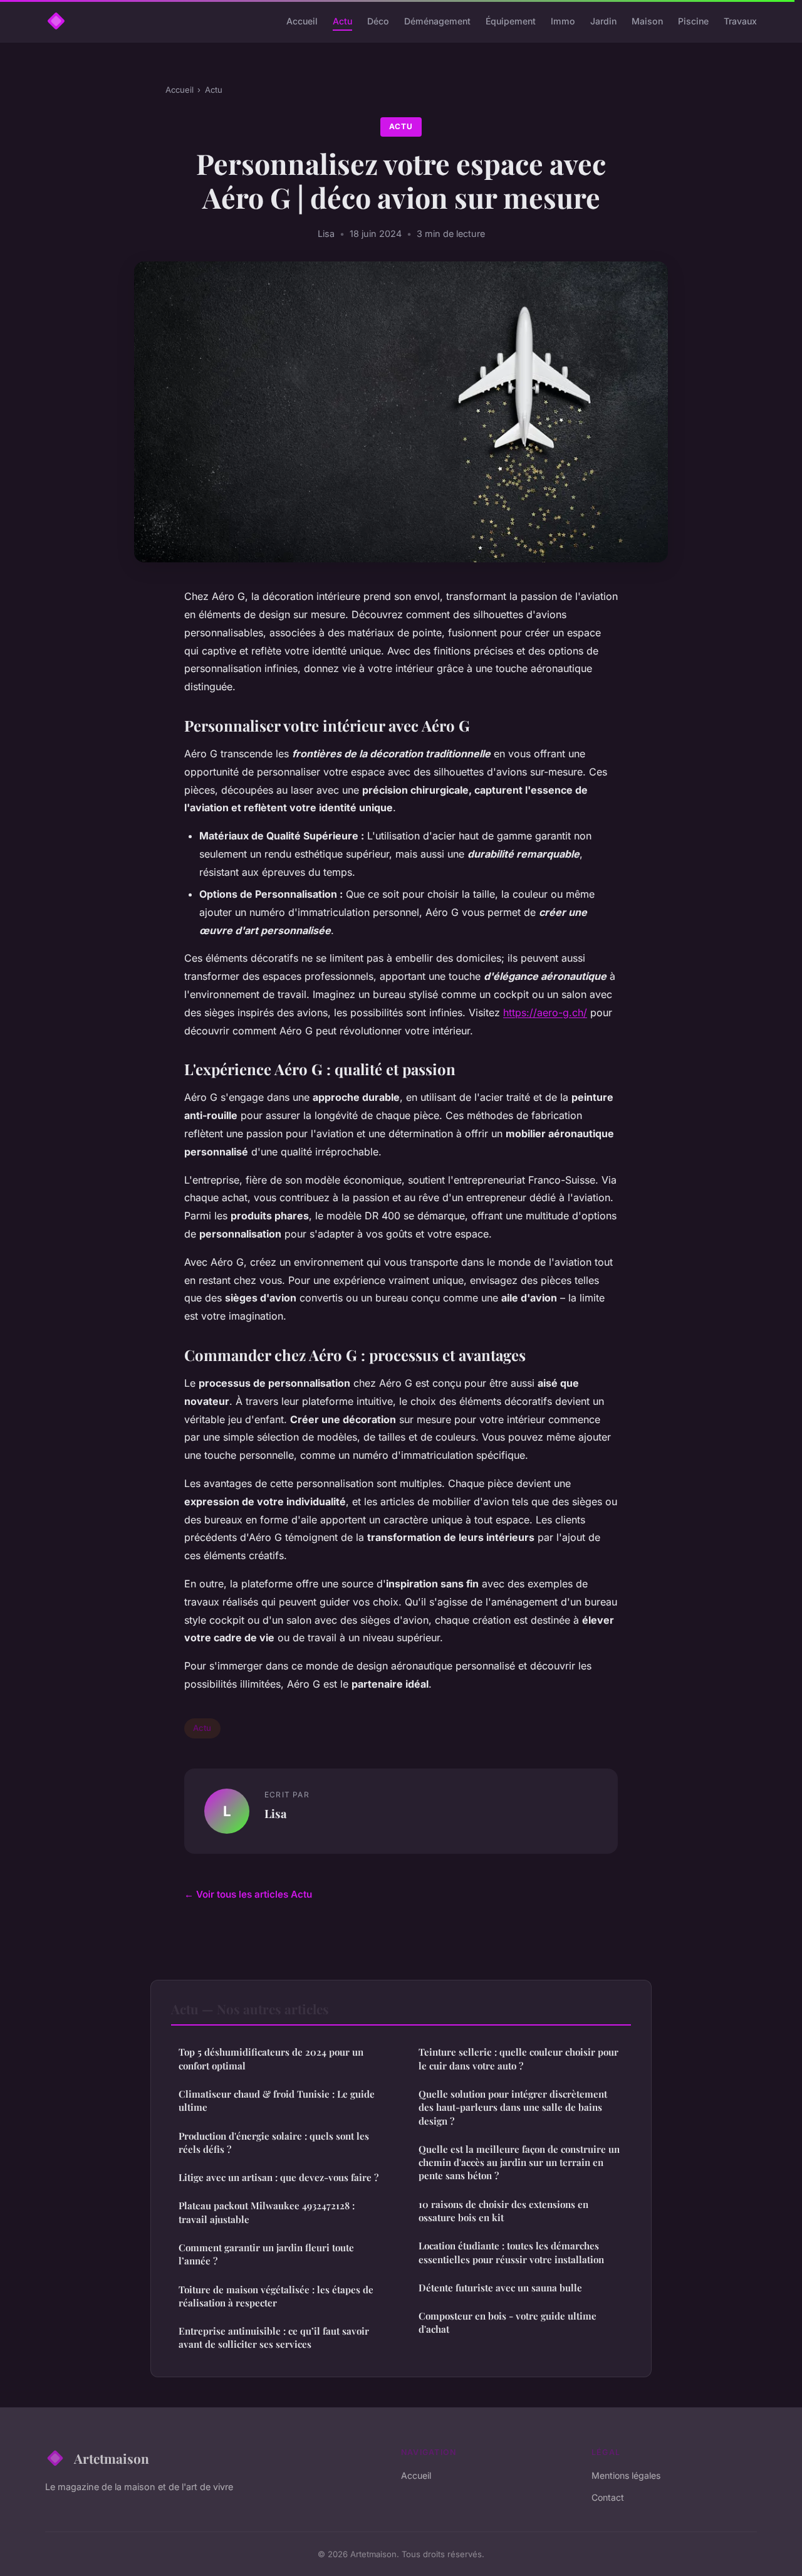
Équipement (511, 21)
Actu (342, 21)
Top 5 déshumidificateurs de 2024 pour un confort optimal (271, 2058)
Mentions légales (626, 2475)
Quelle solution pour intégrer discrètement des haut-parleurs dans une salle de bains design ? (513, 2107)
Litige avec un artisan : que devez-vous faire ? (279, 2177)
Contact (608, 2497)
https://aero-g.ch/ (545, 1012)
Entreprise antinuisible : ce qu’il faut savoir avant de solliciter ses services (274, 2337)
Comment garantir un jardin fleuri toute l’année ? (266, 2254)
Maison (647, 21)
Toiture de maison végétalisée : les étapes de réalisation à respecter (276, 2296)
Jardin (603, 21)
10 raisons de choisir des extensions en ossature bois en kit (503, 2211)
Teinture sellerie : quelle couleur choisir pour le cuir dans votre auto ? (518, 2058)
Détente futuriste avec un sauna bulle (500, 2288)
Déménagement (437, 21)
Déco (378, 21)
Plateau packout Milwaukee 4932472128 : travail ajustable (267, 2212)
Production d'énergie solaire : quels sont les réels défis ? (274, 2142)
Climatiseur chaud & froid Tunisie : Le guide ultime (277, 2100)
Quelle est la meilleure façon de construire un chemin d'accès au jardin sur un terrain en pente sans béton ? (519, 2163)
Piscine (693, 21)
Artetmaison (112, 2458)
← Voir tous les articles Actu (248, 1894)
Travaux (740, 21)
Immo (563, 21)
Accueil (302, 21)
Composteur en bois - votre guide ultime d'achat (508, 2322)
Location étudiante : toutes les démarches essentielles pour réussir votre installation (511, 2252)
